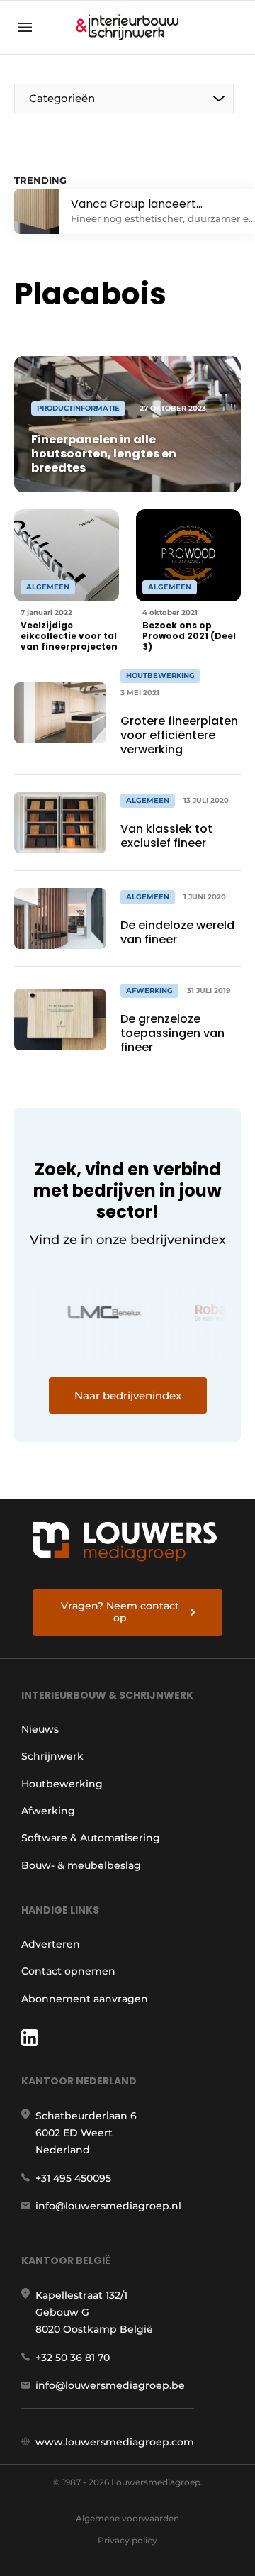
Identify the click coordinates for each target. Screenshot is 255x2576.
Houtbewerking (62, 1784)
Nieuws (40, 1729)
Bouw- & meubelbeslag (81, 1865)
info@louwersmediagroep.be (110, 2385)
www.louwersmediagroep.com (115, 2442)
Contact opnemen (68, 1971)
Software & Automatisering (91, 1838)
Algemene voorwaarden (127, 2518)
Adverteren (51, 1944)
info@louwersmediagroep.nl (108, 2206)
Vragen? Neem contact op (120, 1612)
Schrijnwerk (52, 1756)
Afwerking (48, 1811)
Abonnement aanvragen (85, 1999)
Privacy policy (127, 2540)
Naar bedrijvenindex (128, 1395)
